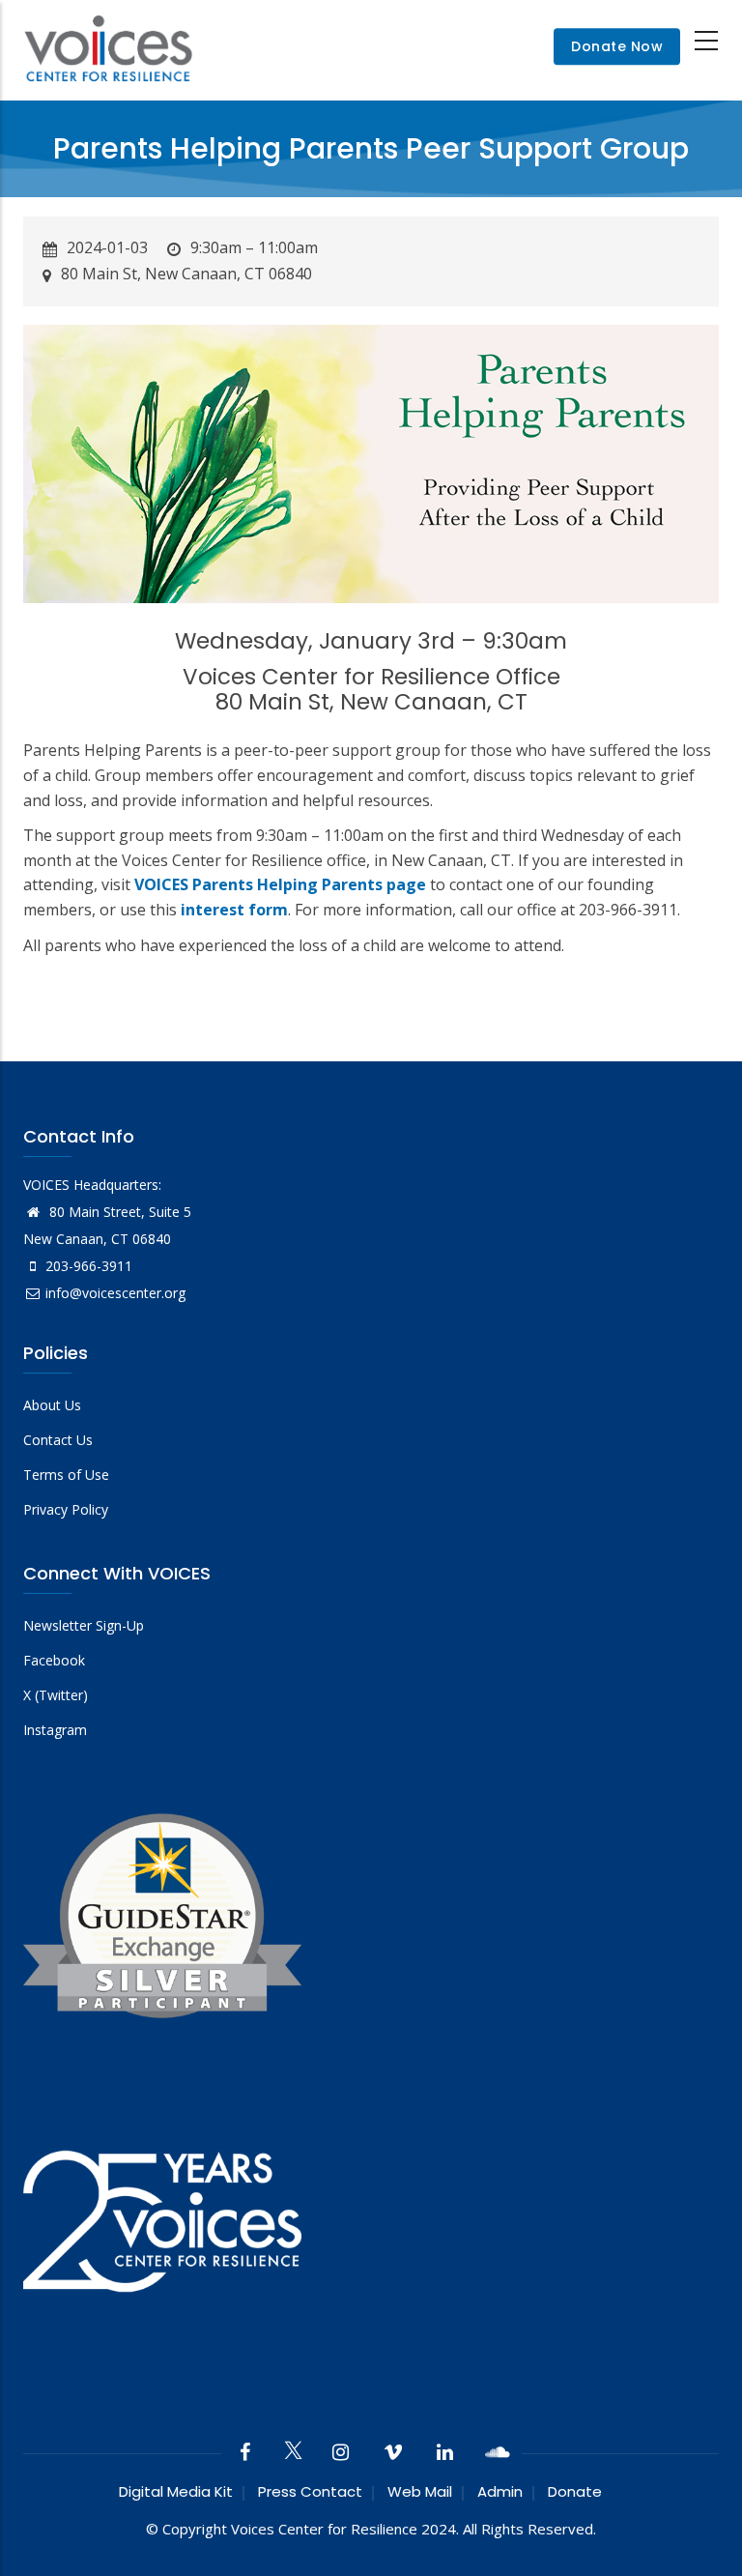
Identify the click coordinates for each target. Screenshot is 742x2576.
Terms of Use (66, 1475)
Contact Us (58, 1440)
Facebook (54, 1660)
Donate (575, 2491)
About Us (52, 1405)
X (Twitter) (56, 1695)
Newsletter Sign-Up (84, 1625)
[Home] (108, 47)
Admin (500, 2491)
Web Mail (420, 2491)
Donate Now (617, 47)
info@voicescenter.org (115, 1293)
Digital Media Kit (176, 2491)
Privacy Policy (66, 1509)
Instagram (55, 1730)
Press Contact (310, 2491)
